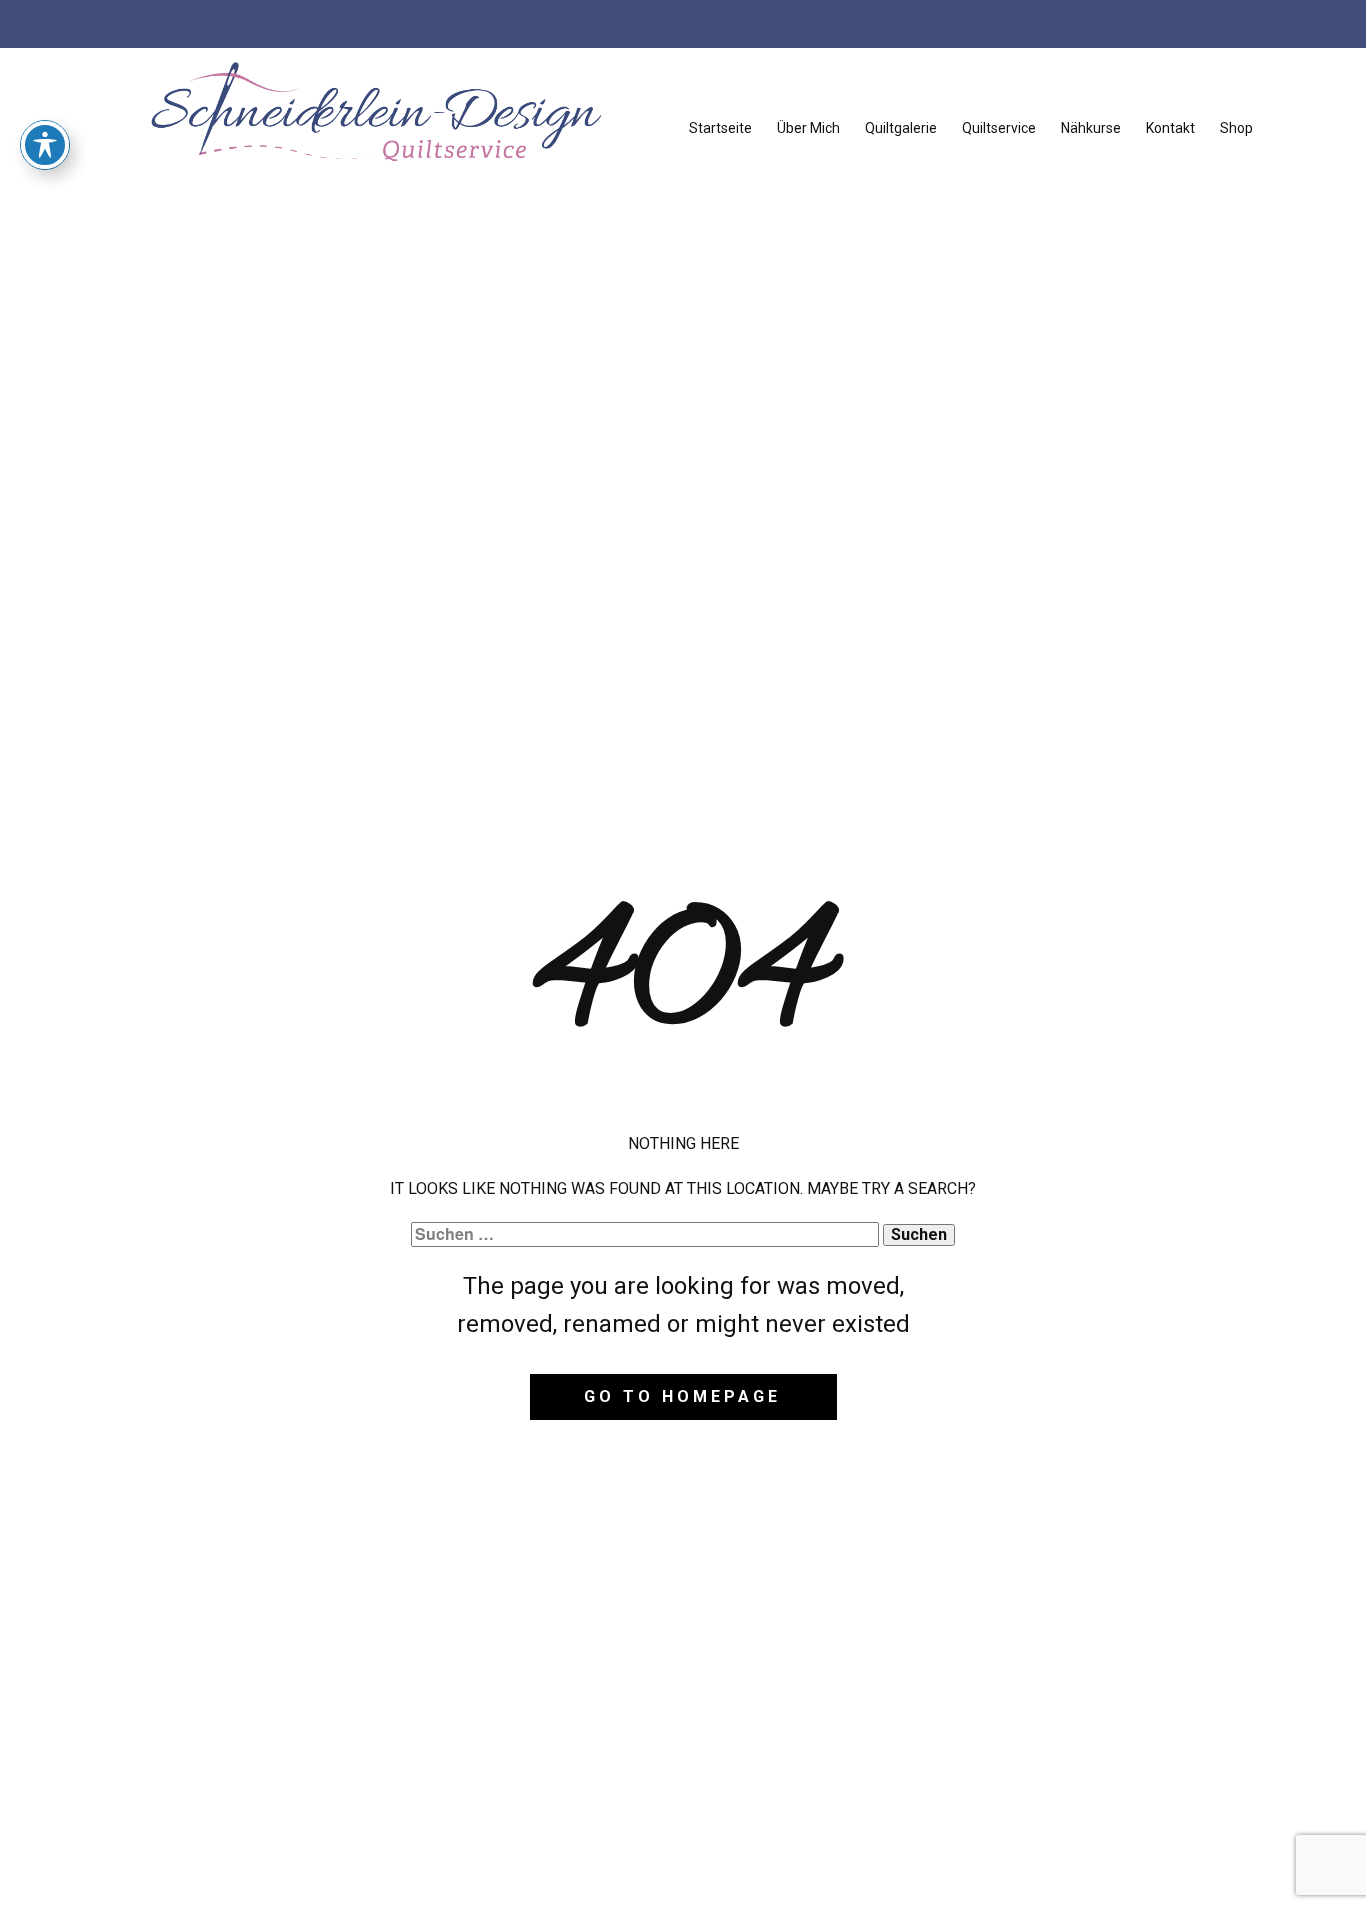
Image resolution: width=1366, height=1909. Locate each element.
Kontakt (1170, 128)
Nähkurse (1091, 128)
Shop (1236, 128)
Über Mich (808, 128)
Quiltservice (999, 128)
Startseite (720, 128)
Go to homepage (682, 1396)
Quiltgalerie (901, 128)
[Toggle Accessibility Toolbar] (45, 145)
